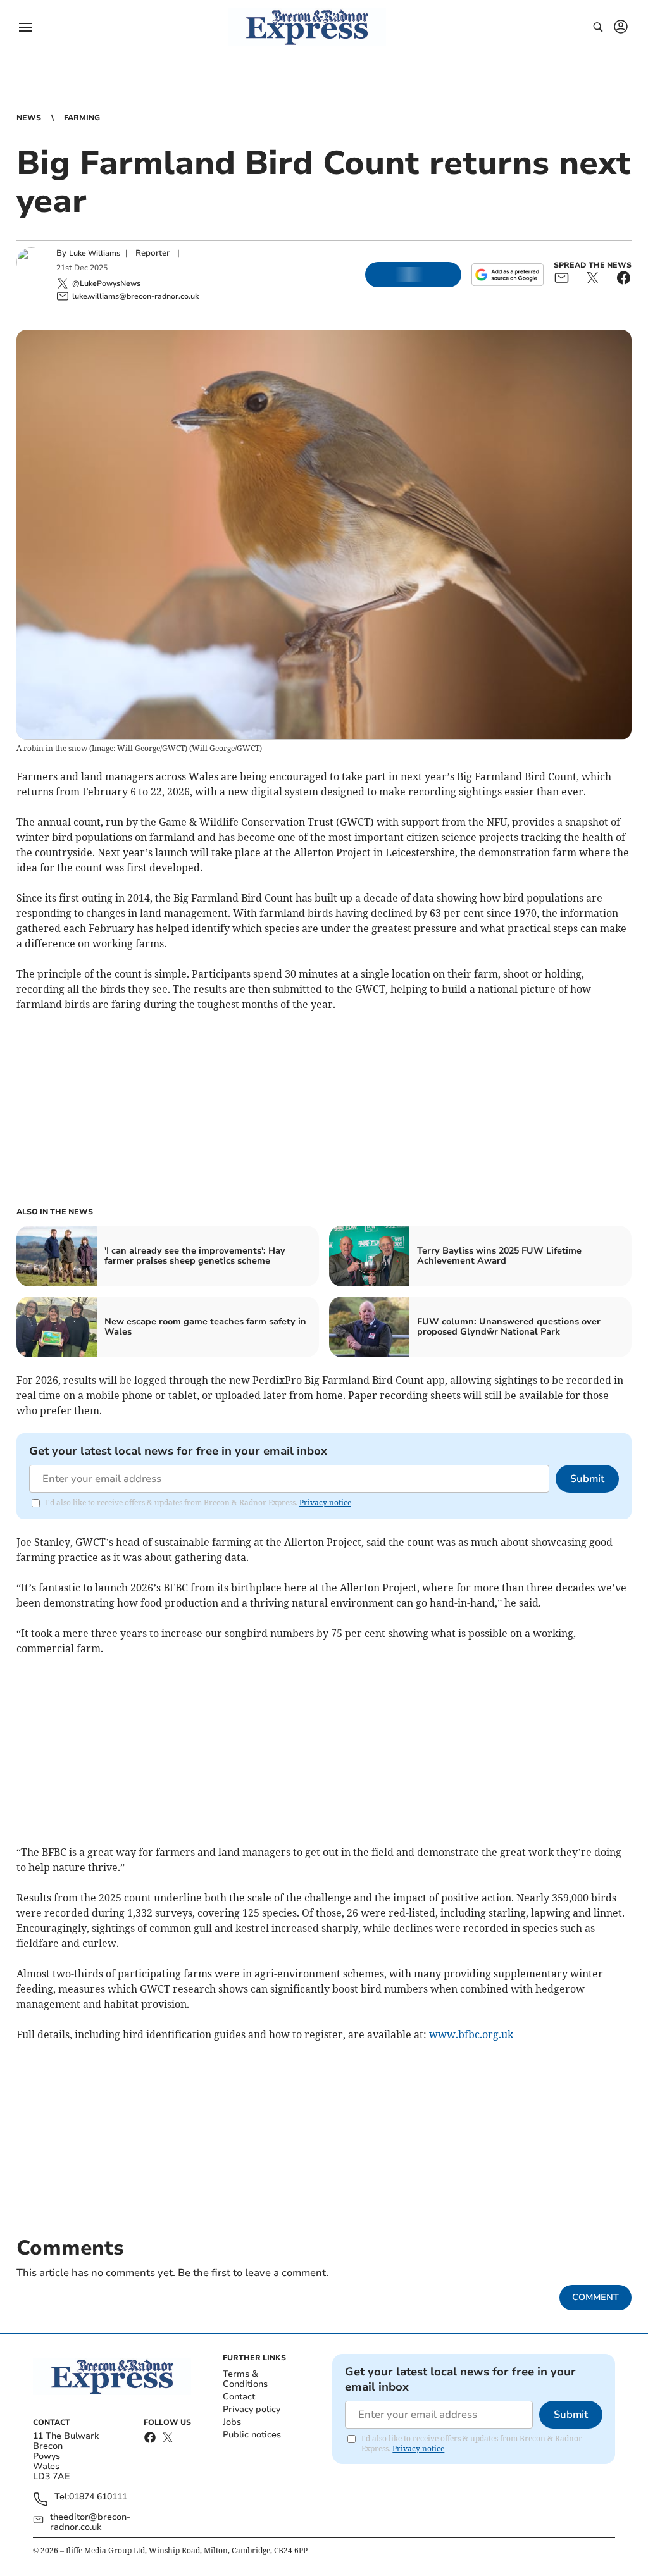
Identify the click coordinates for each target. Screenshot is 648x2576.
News (29, 118)
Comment (595, 2297)
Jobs (232, 2422)
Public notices (252, 2435)
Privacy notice (325, 1503)
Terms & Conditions (245, 2379)
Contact (239, 2397)
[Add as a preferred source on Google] (508, 275)
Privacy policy (252, 2409)
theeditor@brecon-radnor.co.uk (90, 2522)
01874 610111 (98, 2497)
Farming (82, 118)
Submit (587, 1479)
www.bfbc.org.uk (471, 2034)
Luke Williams (95, 253)
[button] (25, 27)
